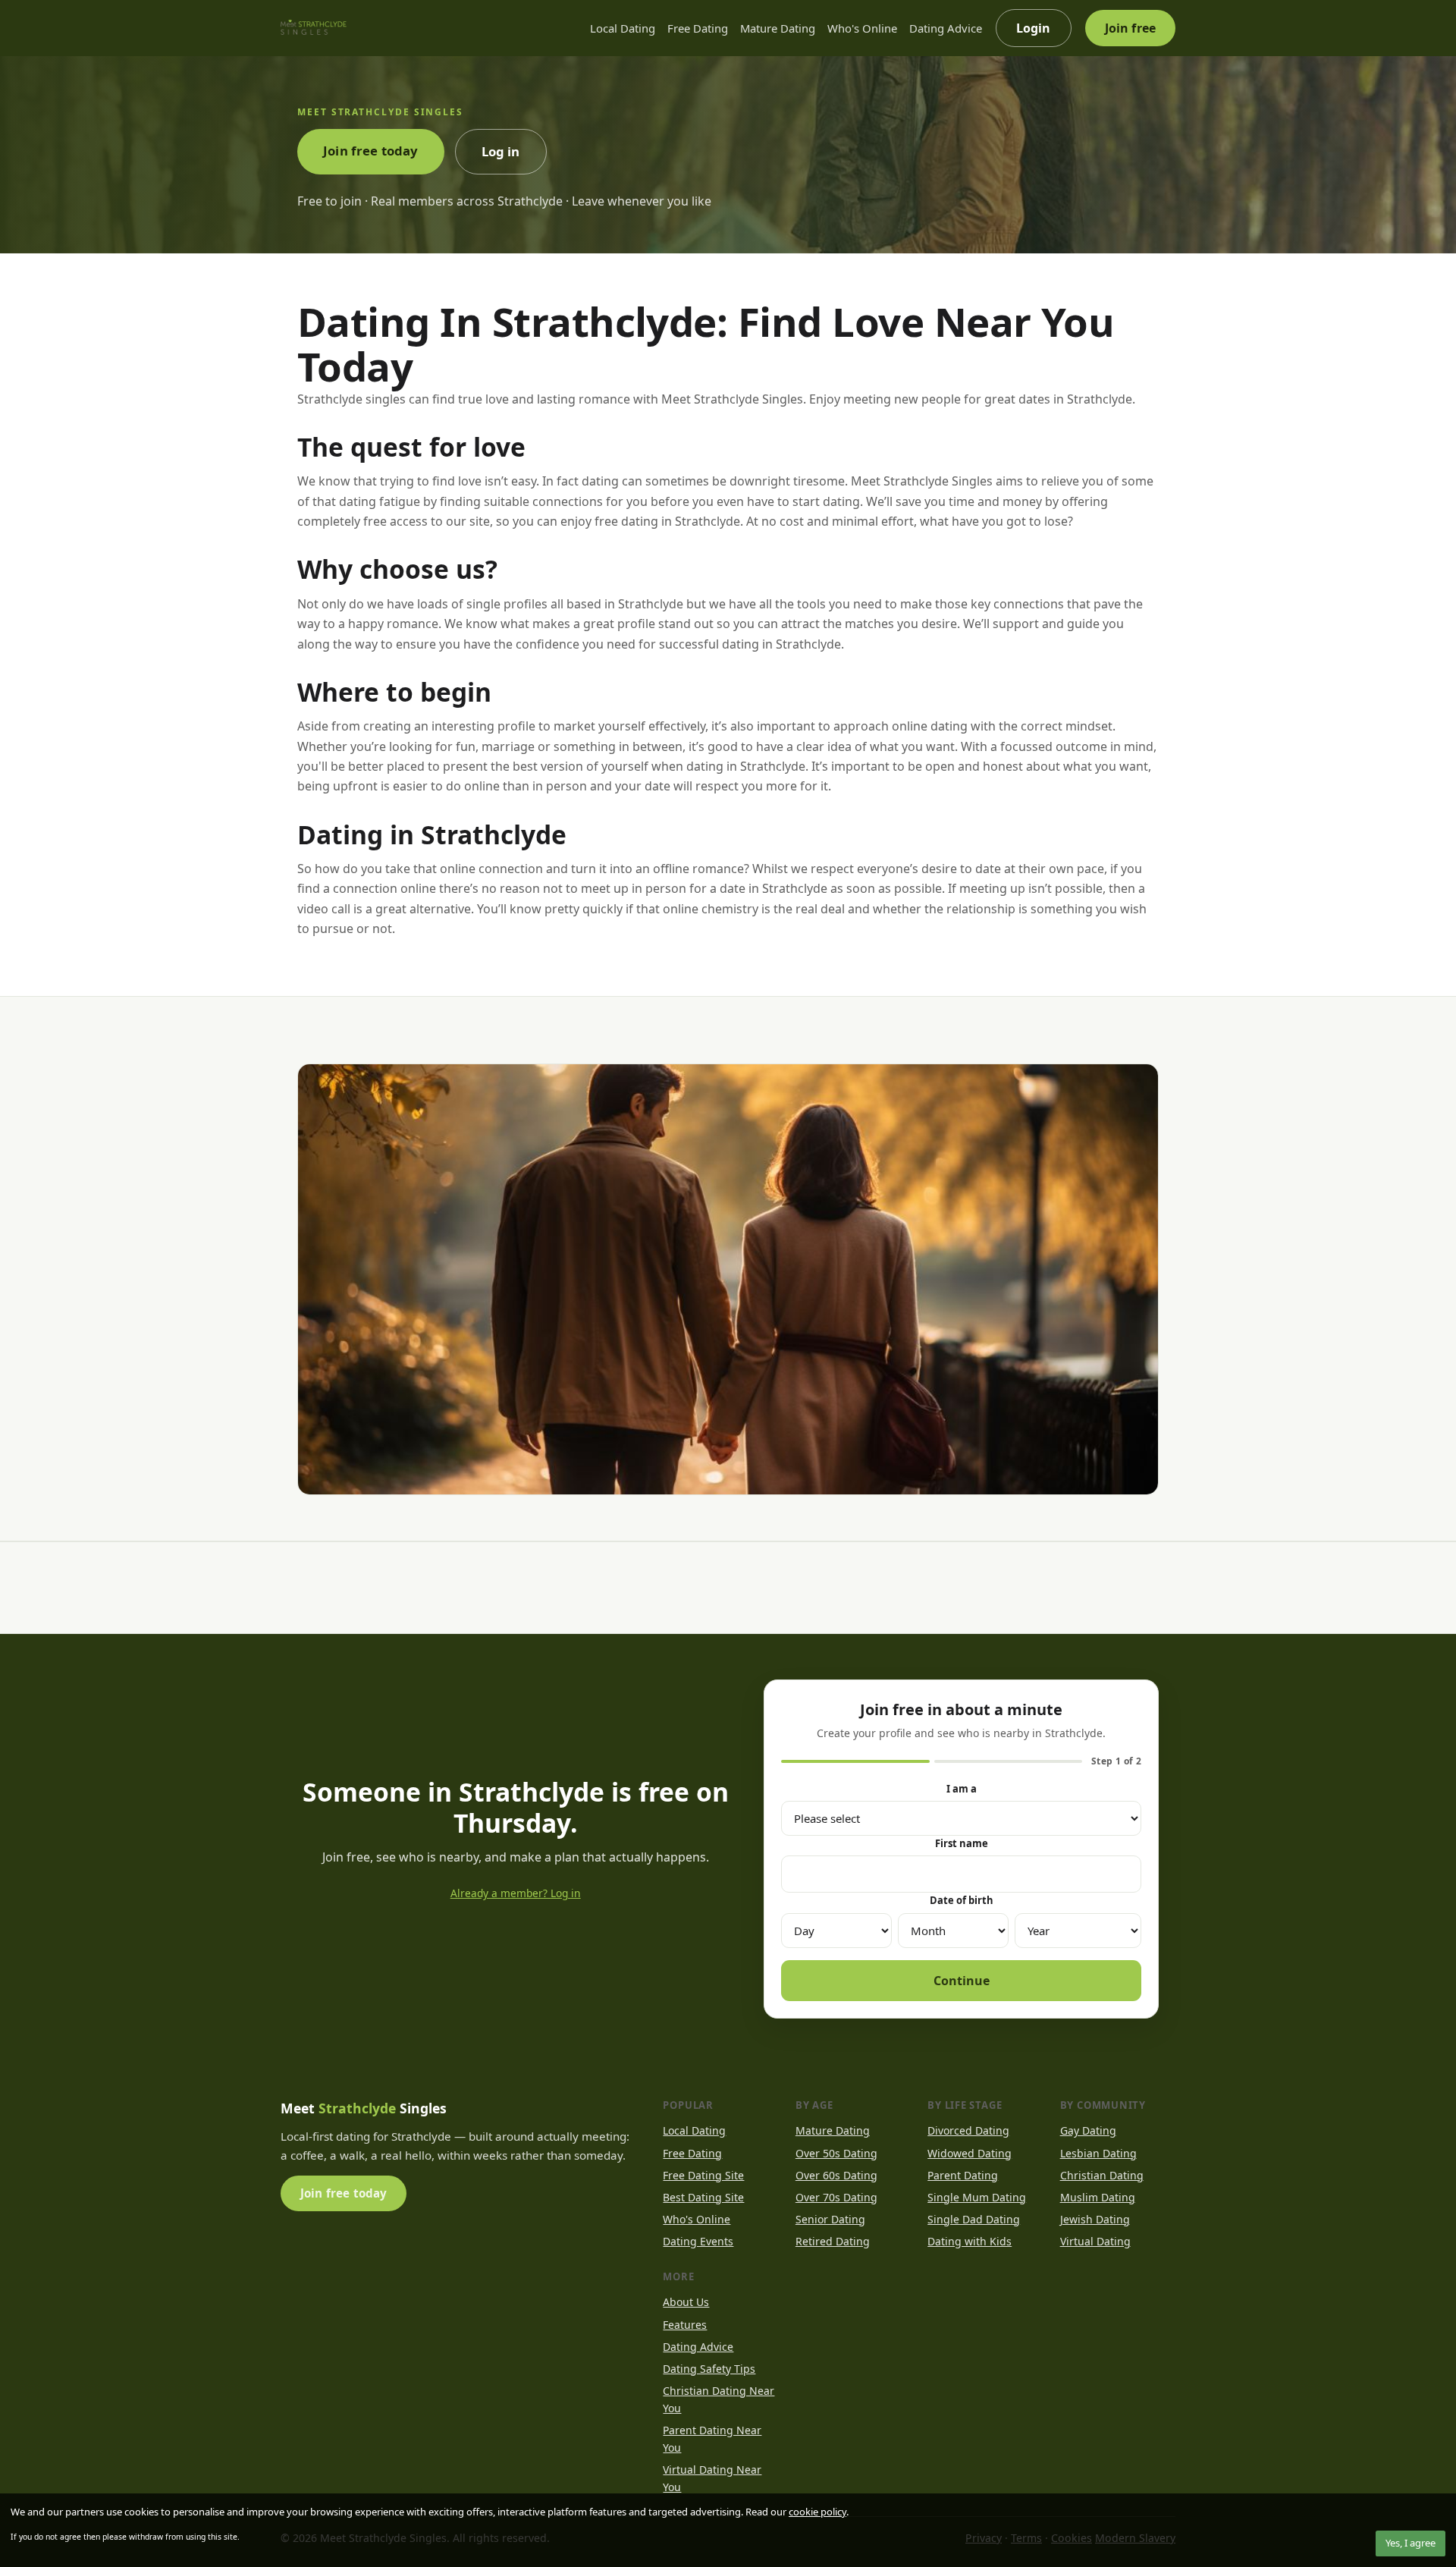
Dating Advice (946, 28)
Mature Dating (778, 28)
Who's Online (862, 28)
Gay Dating (1088, 2130)
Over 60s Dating (836, 2175)
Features (685, 2325)
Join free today (371, 151)
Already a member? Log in (516, 1893)
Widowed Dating (970, 2153)
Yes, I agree (1410, 2543)
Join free (1130, 28)
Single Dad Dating (974, 2219)
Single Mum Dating (977, 2197)
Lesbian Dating (1098, 2153)
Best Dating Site (703, 2197)
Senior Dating (830, 2219)
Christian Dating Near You (719, 2399)
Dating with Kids (970, 2241)
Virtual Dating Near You (712, 2478)
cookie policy (817, 2512)
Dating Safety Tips (709, 2369)
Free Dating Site (703, 2175)
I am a (962, 1789)
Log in (501, 151)
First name (962, 1843)
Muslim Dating (1098, 2197)
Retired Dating (833, 2241)
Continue (962, 1981)
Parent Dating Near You (712, 2439)
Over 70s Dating (836, 2197)
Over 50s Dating (836, 2153)
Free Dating (698, 28)
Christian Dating (1102, 2175)
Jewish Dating (1095, 2219)
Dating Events (698, 2241)
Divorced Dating (968, 2130)
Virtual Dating (1095, 2241)
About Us (686, 2302)
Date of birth (962, 1900)
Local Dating (623, 28)
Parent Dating (963, 2175)
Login (1034, 28)
